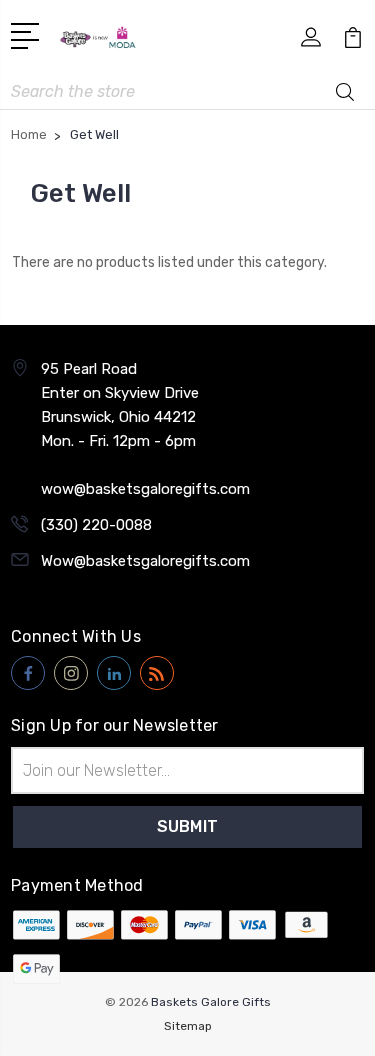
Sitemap (188, 1026)
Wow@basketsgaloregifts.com (145, 561)
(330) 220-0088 (96, 525)
